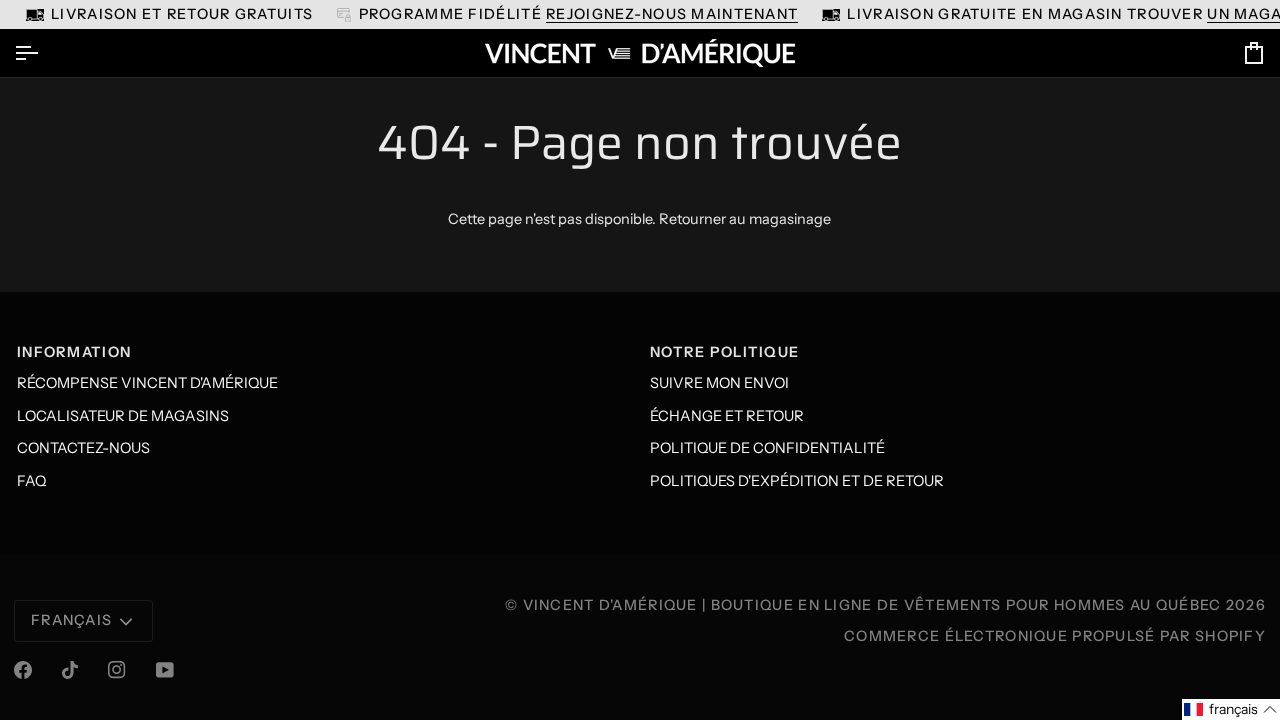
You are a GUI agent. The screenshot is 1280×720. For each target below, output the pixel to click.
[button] (1231, 709)
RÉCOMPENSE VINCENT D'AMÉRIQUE (147, 383)
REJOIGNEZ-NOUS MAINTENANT (672, 14)
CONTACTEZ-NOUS (83, 448)
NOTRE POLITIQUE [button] (724, 352)
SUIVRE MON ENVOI (719, 383)
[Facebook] (23, 670)
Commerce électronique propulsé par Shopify (1055, 636)
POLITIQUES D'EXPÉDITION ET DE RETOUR (797, 481)
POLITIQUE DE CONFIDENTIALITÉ (767, 448)
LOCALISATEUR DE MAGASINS (123, 416)
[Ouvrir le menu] (44, 53)
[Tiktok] (70, 670)
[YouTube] (165, 670)
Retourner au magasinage (745, 219)
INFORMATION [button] (74, 352)
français (71, 620)
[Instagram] (117, 670)
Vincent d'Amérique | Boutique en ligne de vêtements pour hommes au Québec (872, 605)
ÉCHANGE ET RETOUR (727, 416)
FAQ (31, 481)
